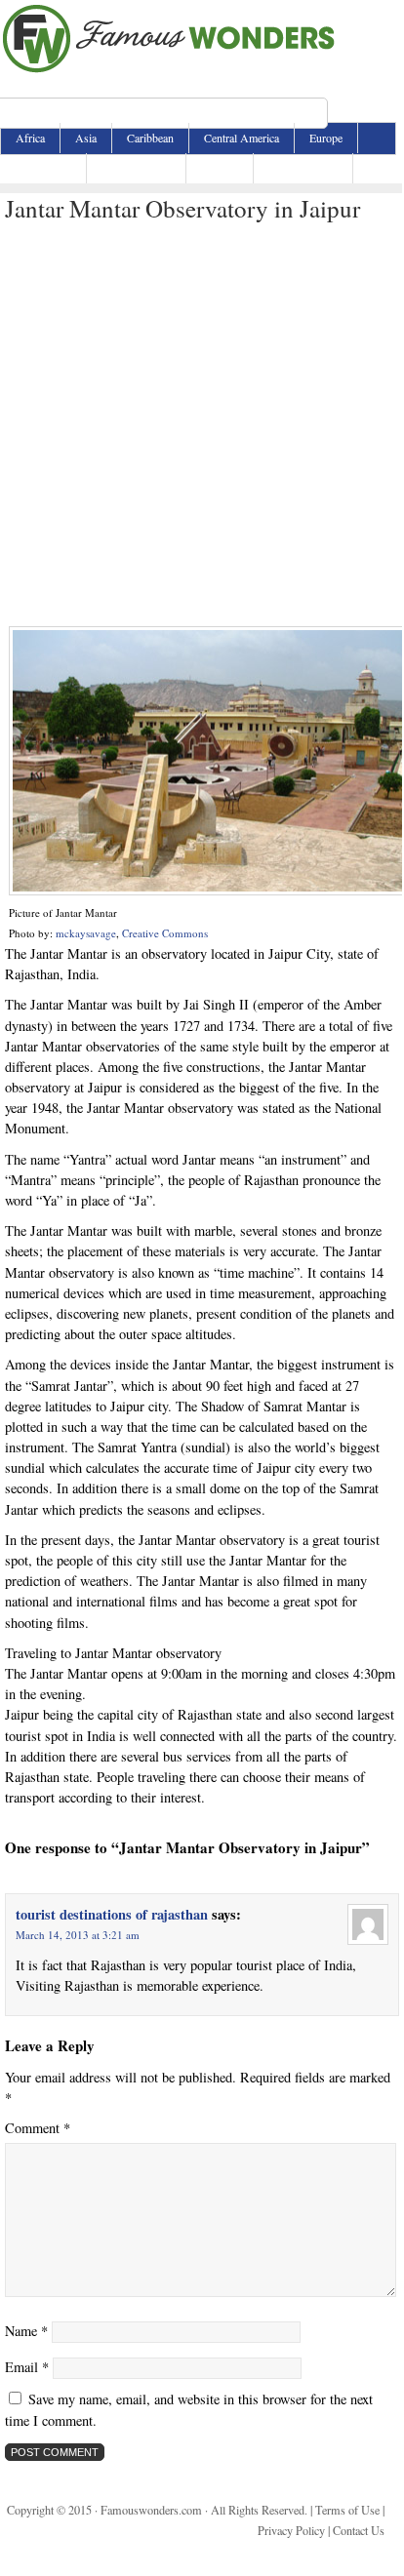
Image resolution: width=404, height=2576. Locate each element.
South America (303, 168)
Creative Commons (165, 933)
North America (136, 168)
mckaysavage (86, 933)
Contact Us (359, 2530)
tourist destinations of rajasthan (112, 1914)
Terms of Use (347, 2510)
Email (27, 2367)
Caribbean (150, 138)
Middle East (43, 168)
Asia (86, 138)
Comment (38, 2128)
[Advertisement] (201, 425)
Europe (326, 138)
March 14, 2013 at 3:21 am (78, 1935)
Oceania (220, 168)
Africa (30, 138)
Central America (242, 138)
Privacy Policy (291, 2530)
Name (26, 2331)
